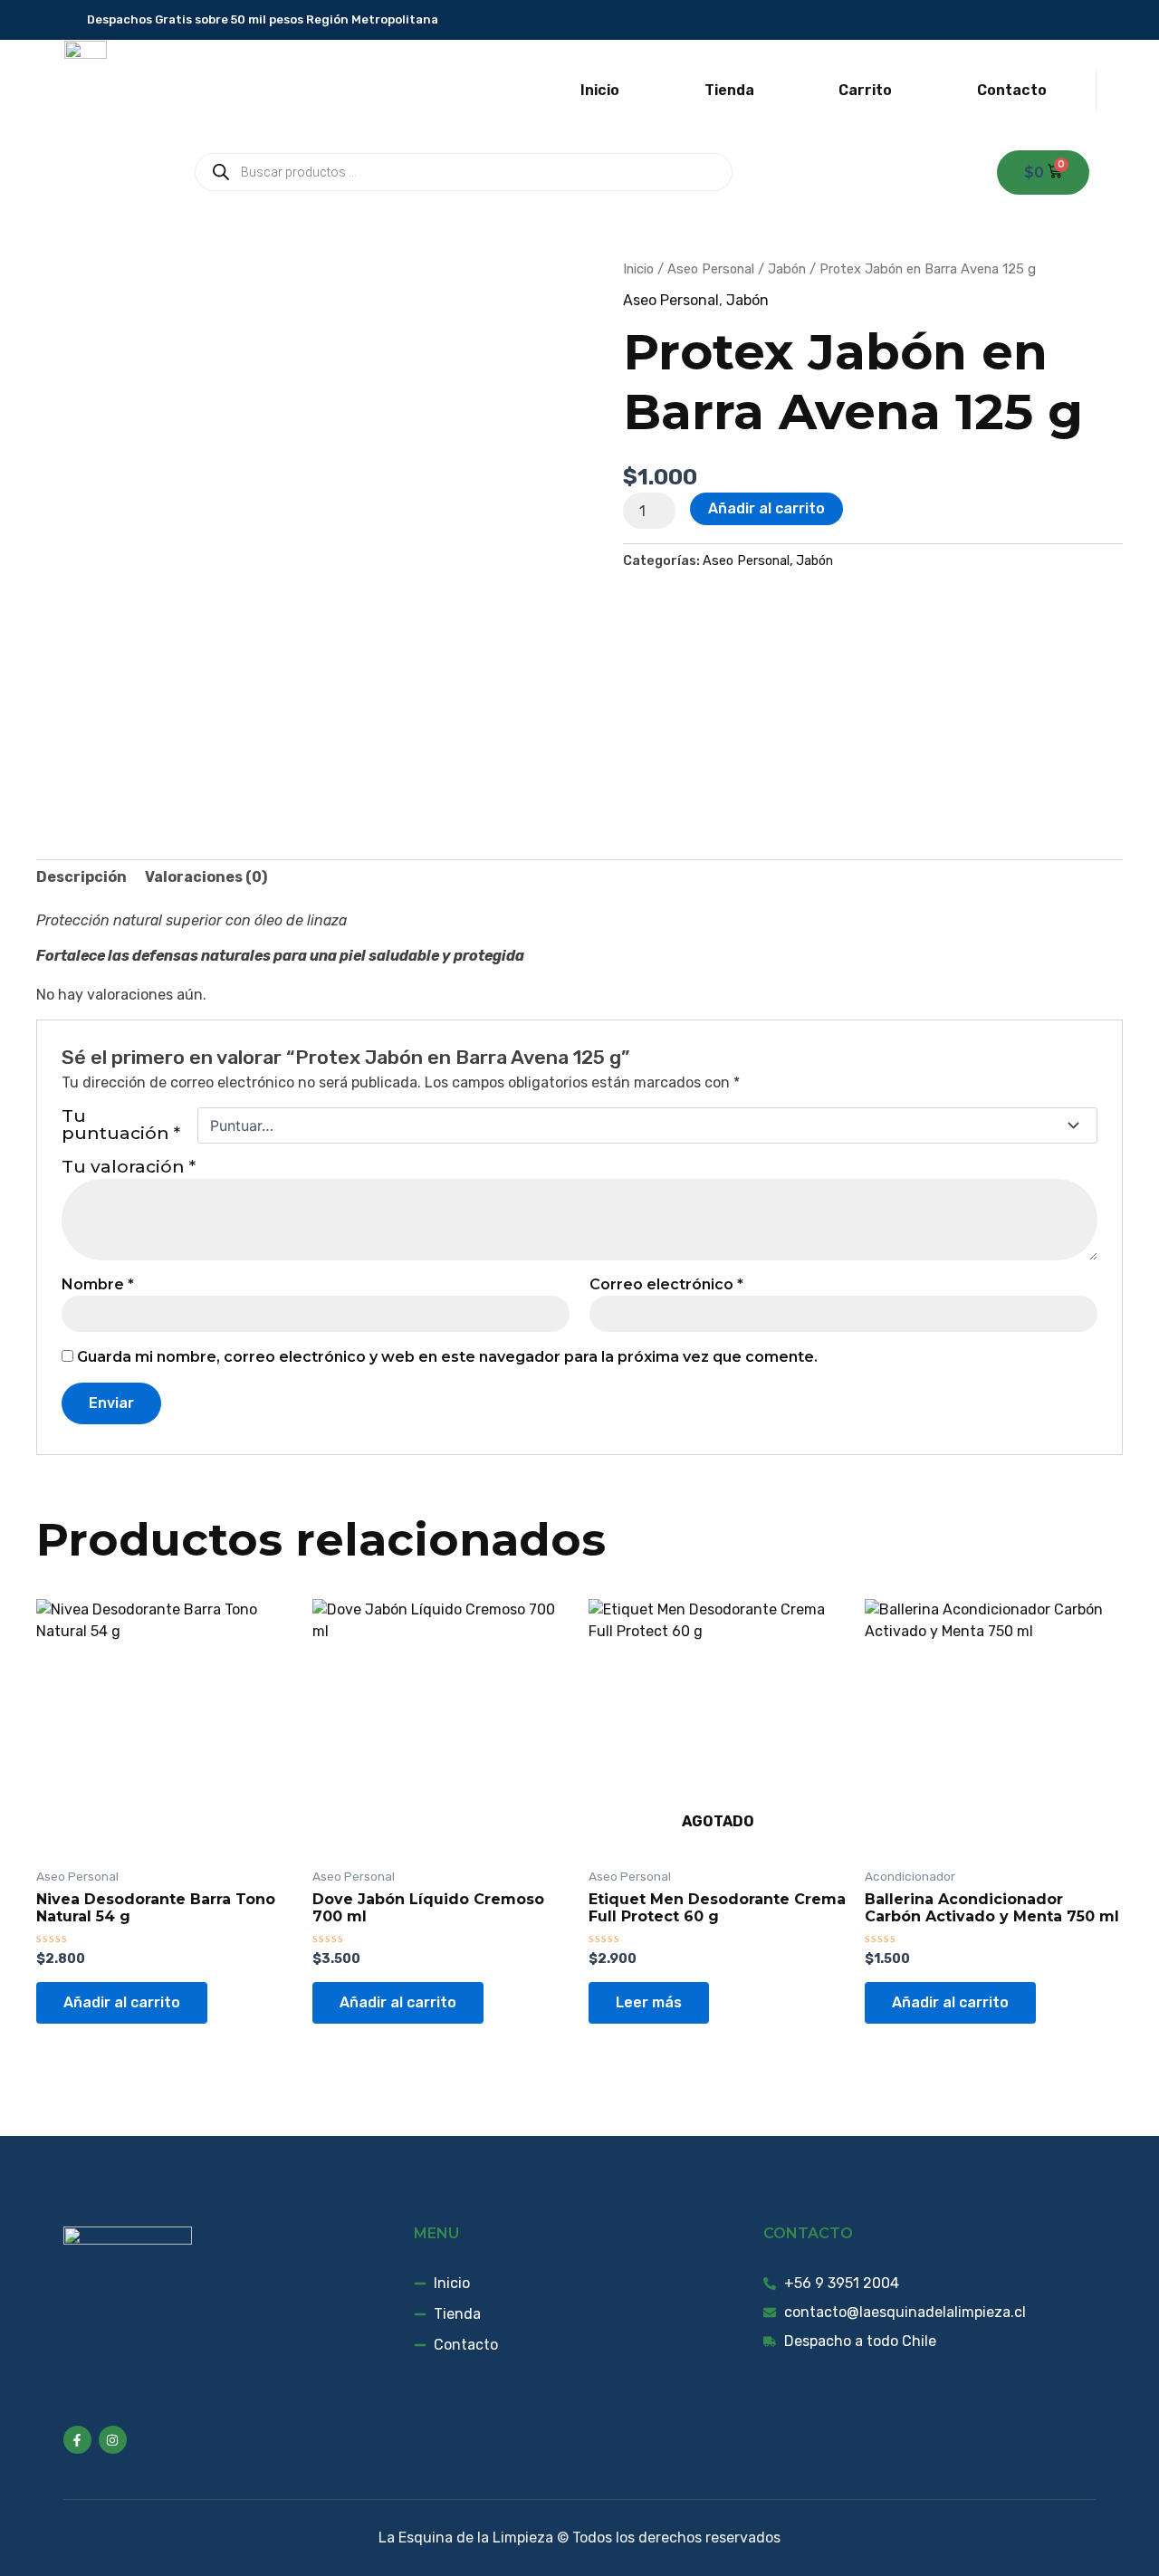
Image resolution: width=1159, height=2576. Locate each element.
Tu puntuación (121, 1125)
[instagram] (1084, 20)
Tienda (729, 90)
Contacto (1012, 90)
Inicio (600, 90)
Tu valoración (129, 1166)
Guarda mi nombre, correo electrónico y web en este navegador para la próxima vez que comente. (447, 1357)
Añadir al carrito (766, 508)
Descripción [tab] (81, 877)
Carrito (865, 90)
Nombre (98, 1285)
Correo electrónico (666, 1285)
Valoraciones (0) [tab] (206, 877)
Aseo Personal (711, 269)
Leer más (649, 2002)
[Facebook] (1058, 20)
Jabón (787, 269)
